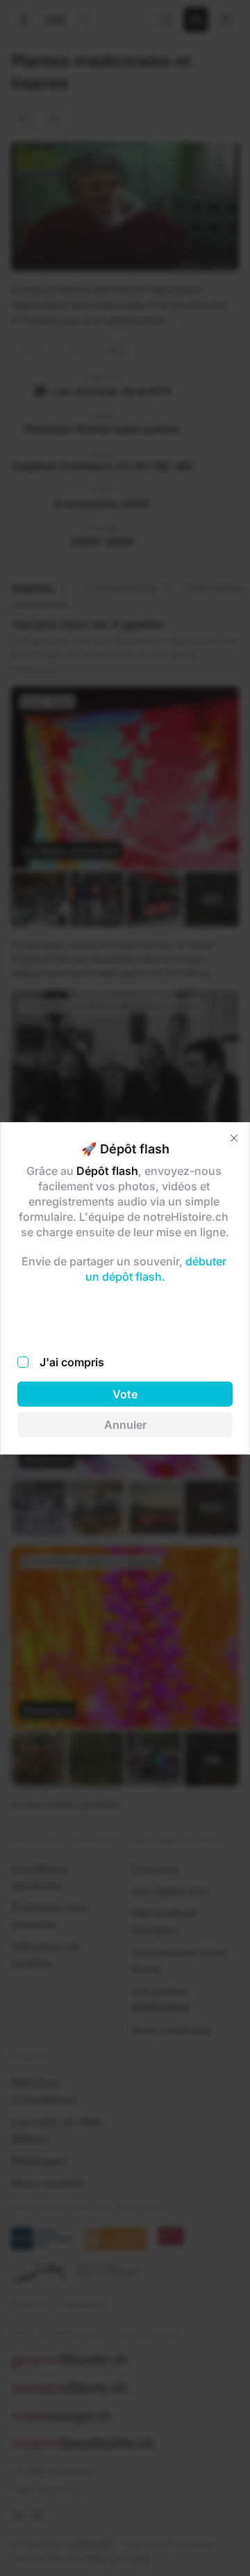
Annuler (125, 1425)
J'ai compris (72, 1362)
